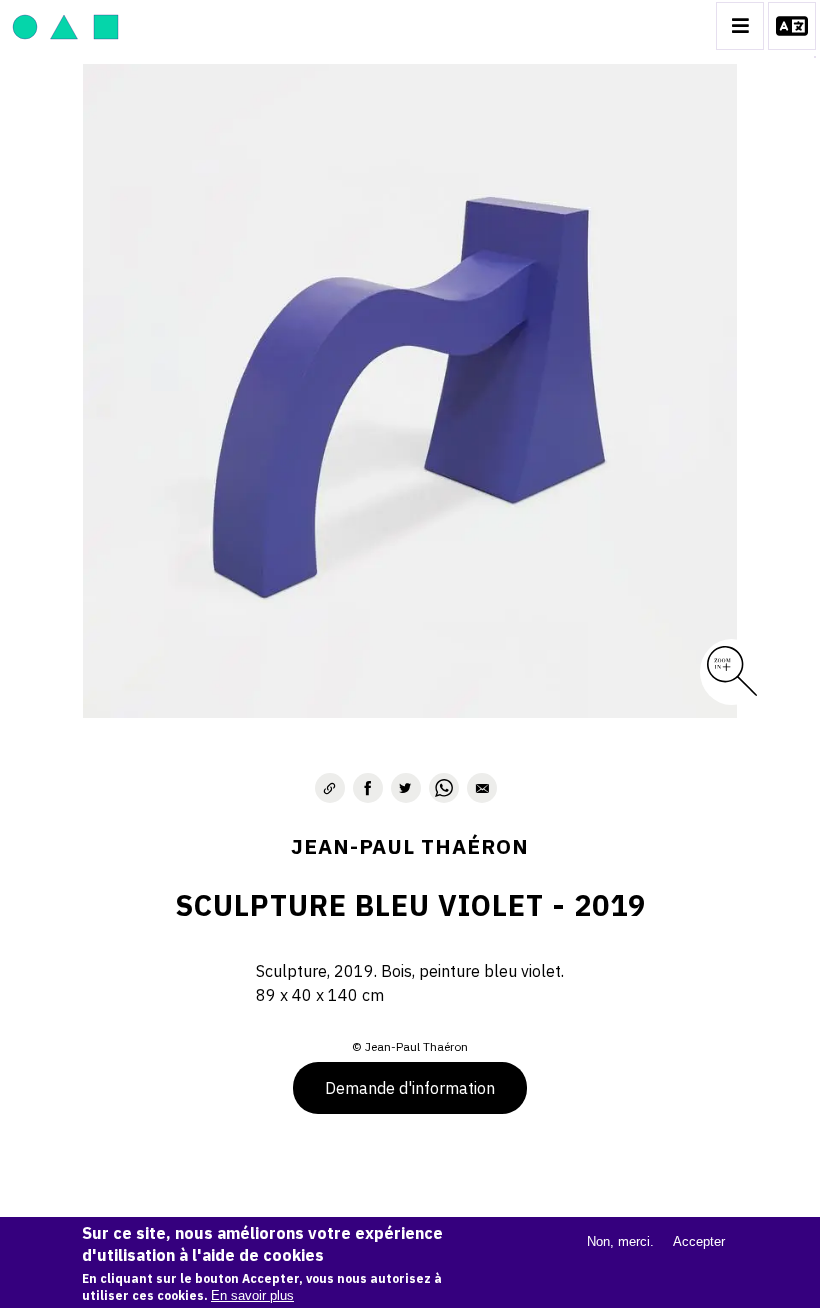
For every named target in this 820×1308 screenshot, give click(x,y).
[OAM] (65, 26)
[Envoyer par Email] (482, 788)
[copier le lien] (330, 788)
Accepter (699, 1241)
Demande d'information (410, 1088)
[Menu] (740, 26)
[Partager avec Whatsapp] (444, 788)
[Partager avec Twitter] (406, 788)
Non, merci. (620, 1241)
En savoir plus (252, 1295)
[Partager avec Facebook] (368, 788)
